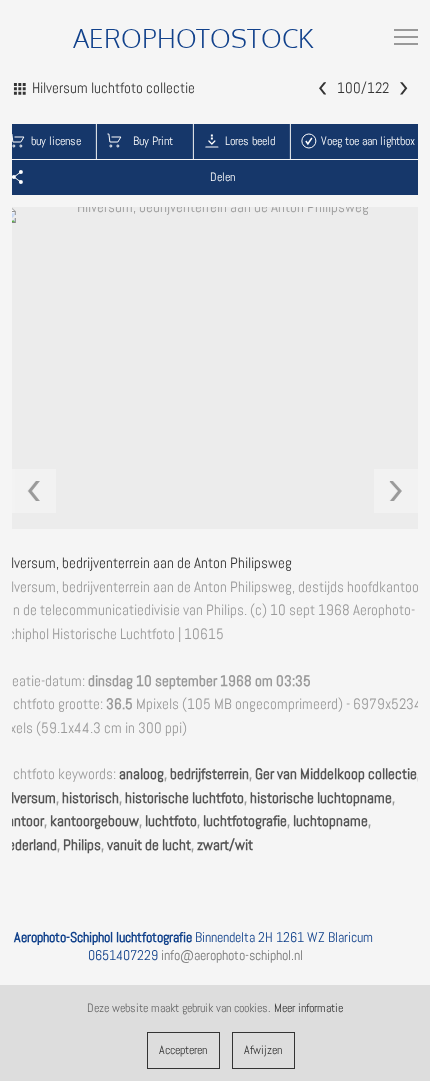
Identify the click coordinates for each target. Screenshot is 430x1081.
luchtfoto (171, 821)
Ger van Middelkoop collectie (336, 774)
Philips (82, 845)
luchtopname (330, 821)
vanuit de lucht (149, 845)
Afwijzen (263, 1050)
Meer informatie (308, 1008)
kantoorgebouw (94, 821)
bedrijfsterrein (209, 774)
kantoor (22, 821)
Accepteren (183, 1050)
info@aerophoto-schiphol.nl (232, 955)
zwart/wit (225, 845)
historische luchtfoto (184, 798)
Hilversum (28, 798)
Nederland (28, 845)
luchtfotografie (245, 821)
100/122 (363, 88)
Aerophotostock (193, 37)
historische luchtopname (321, 798)
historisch (90, 798)
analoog (141, 774)
